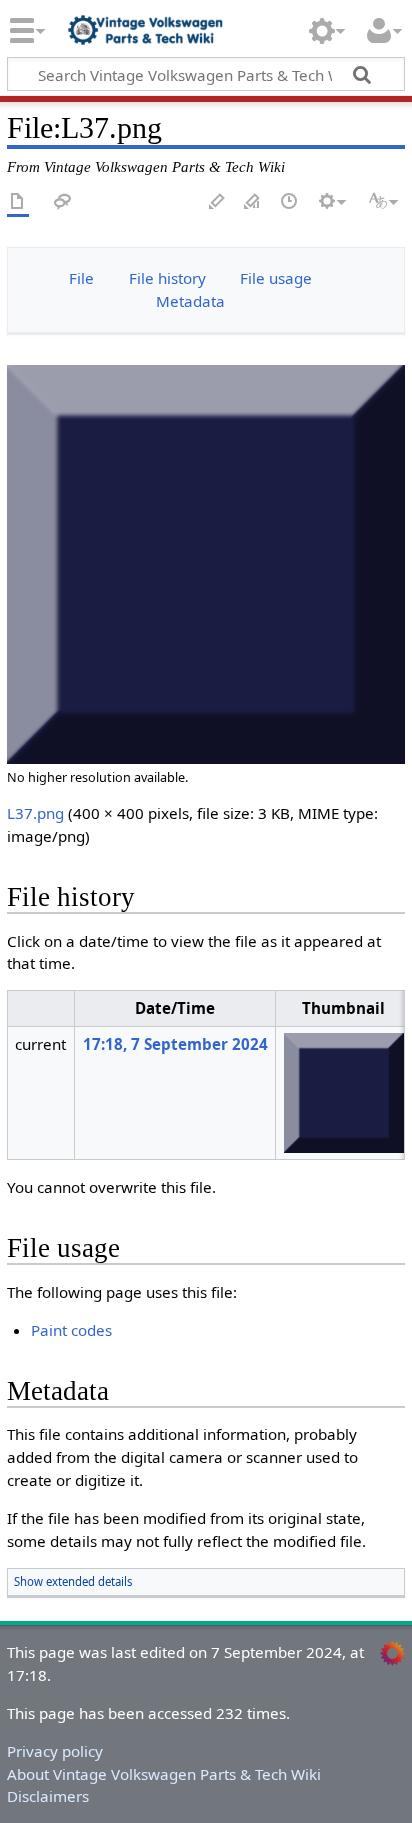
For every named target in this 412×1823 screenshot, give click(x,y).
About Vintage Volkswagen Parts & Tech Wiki (164, 1774)
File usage (276, 278)
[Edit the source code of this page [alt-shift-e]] (253, 202)
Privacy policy (55, 1751)
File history (167, 278)
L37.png (35, 813)
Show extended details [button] (73, 1581)
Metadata (190, 301)
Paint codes (71, 1330)
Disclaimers (48, 1796)
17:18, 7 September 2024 (175, 1044)
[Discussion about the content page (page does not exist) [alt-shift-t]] (63, 202)
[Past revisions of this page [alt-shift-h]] (290, 202)
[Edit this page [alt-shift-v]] (217, 202)
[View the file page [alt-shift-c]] (18, 202)
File (81, 278)
